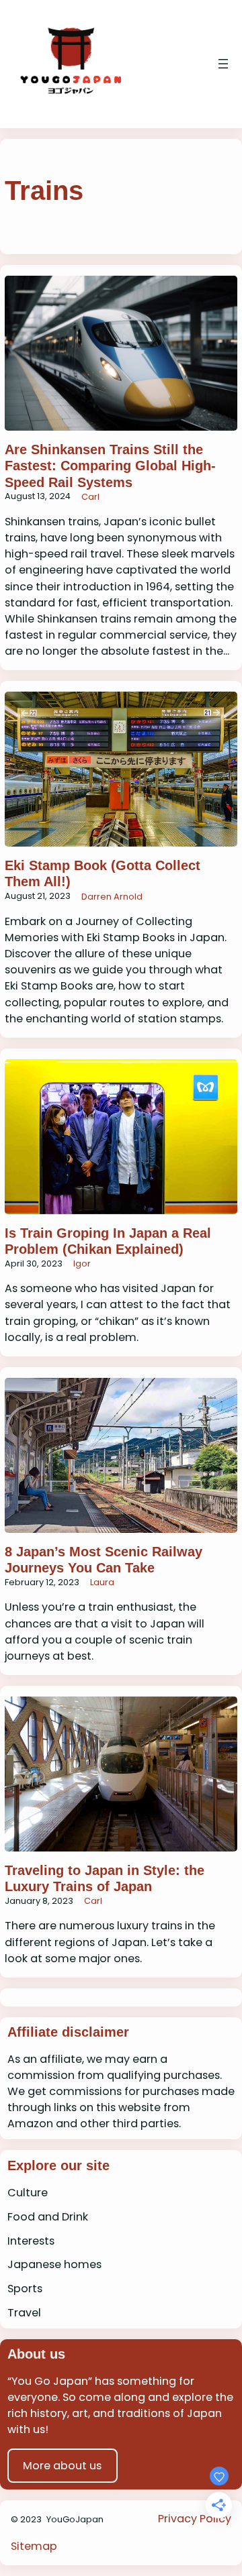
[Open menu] (223, 64)
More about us (62, 2466)
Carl (90, 497)
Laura (102, 1582)
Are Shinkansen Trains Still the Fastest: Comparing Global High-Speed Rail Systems (110, 466)
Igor (82, 1264)
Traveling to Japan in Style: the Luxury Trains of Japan (105, 1878)
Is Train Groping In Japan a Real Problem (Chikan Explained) (108, 1241)
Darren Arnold (112, 897)
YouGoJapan (75, 2519)
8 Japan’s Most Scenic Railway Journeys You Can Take (104, 1560)
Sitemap (34, 2546)
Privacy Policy (195, 2519)
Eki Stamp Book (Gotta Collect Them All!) (103, 873)
